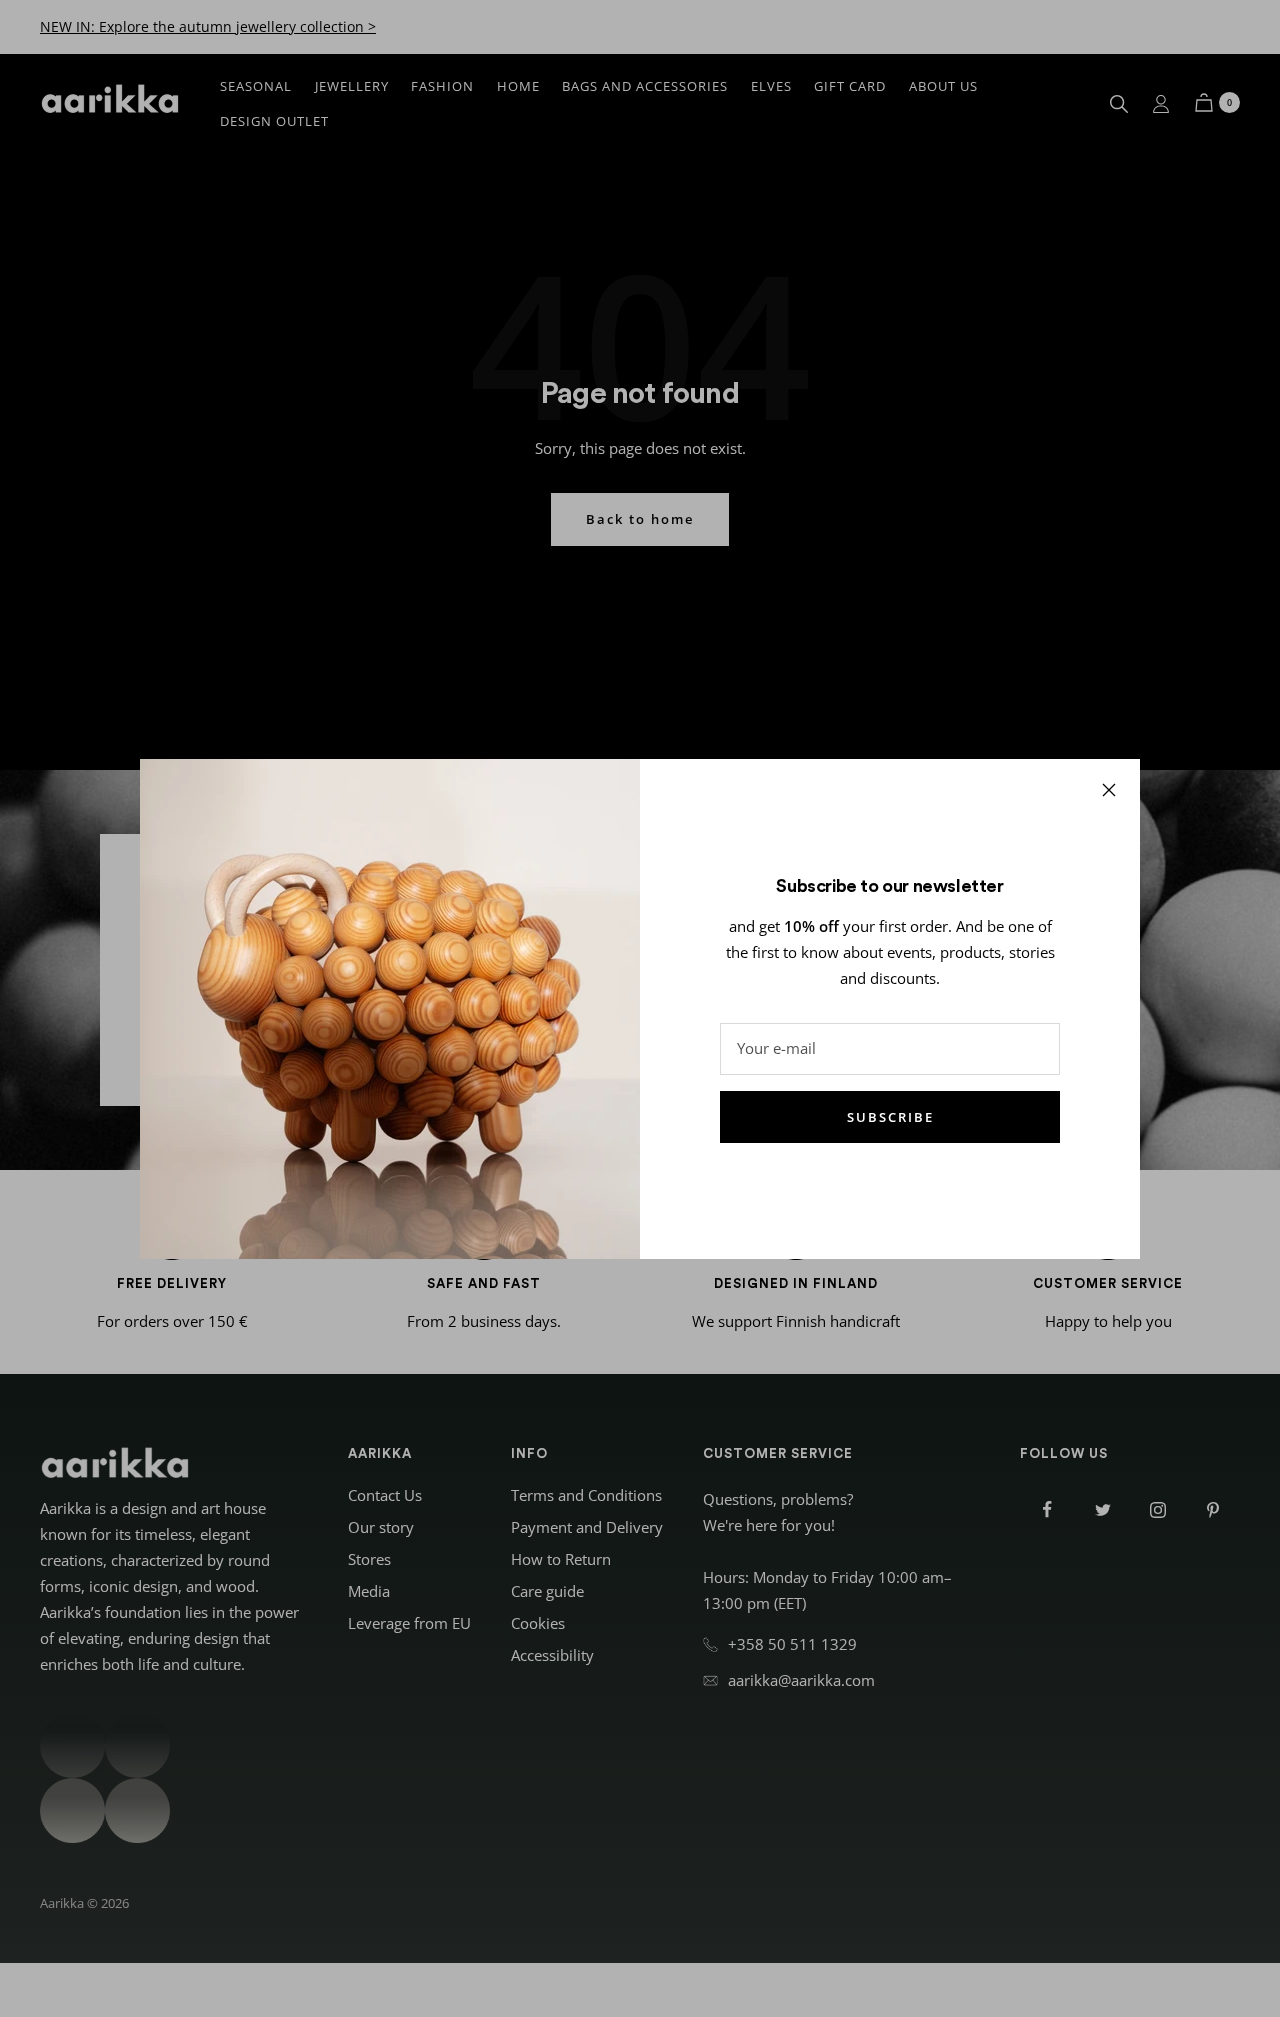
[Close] (1109, 790)
